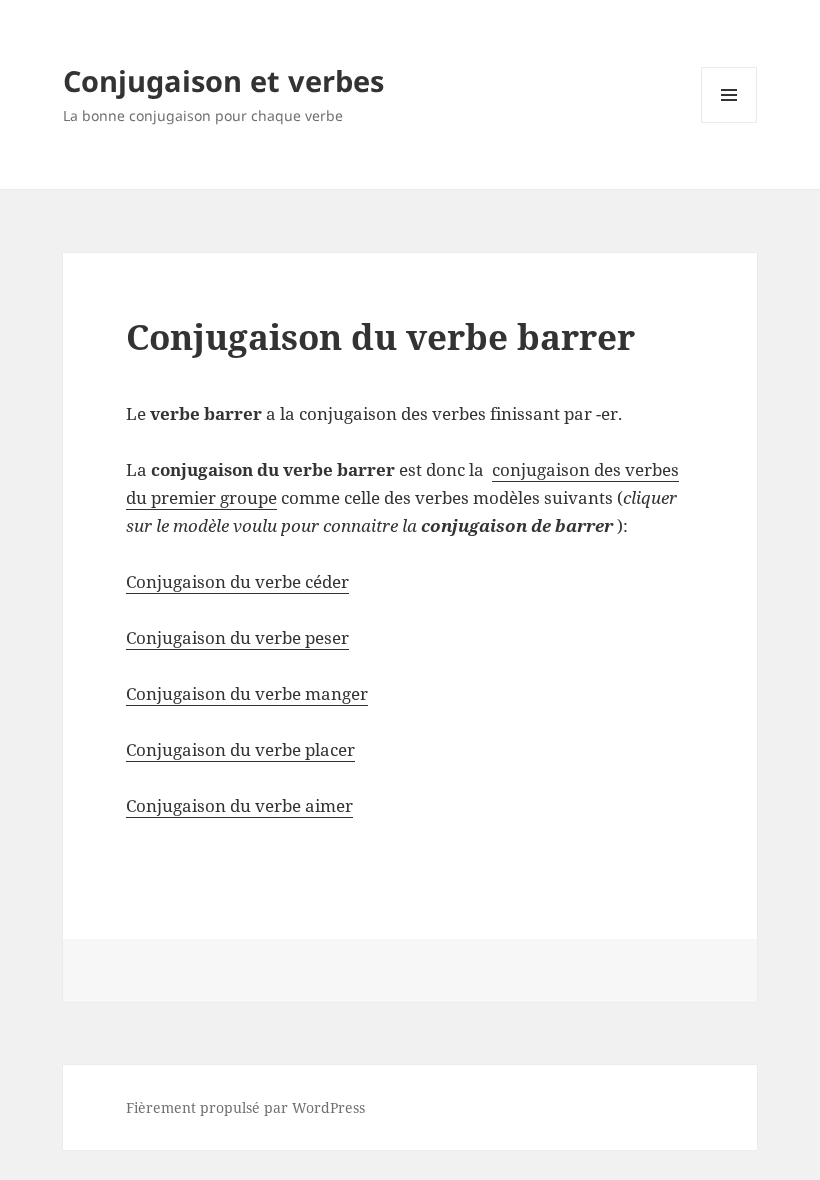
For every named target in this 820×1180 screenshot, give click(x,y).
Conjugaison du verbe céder (237, 581)
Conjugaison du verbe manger (247, 693)
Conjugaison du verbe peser (237, 637)
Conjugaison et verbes (223, 80)
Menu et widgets (729, 122)
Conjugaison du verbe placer (240, 749)
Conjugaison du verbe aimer (239, 805)
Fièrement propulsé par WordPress (245, 1107)
